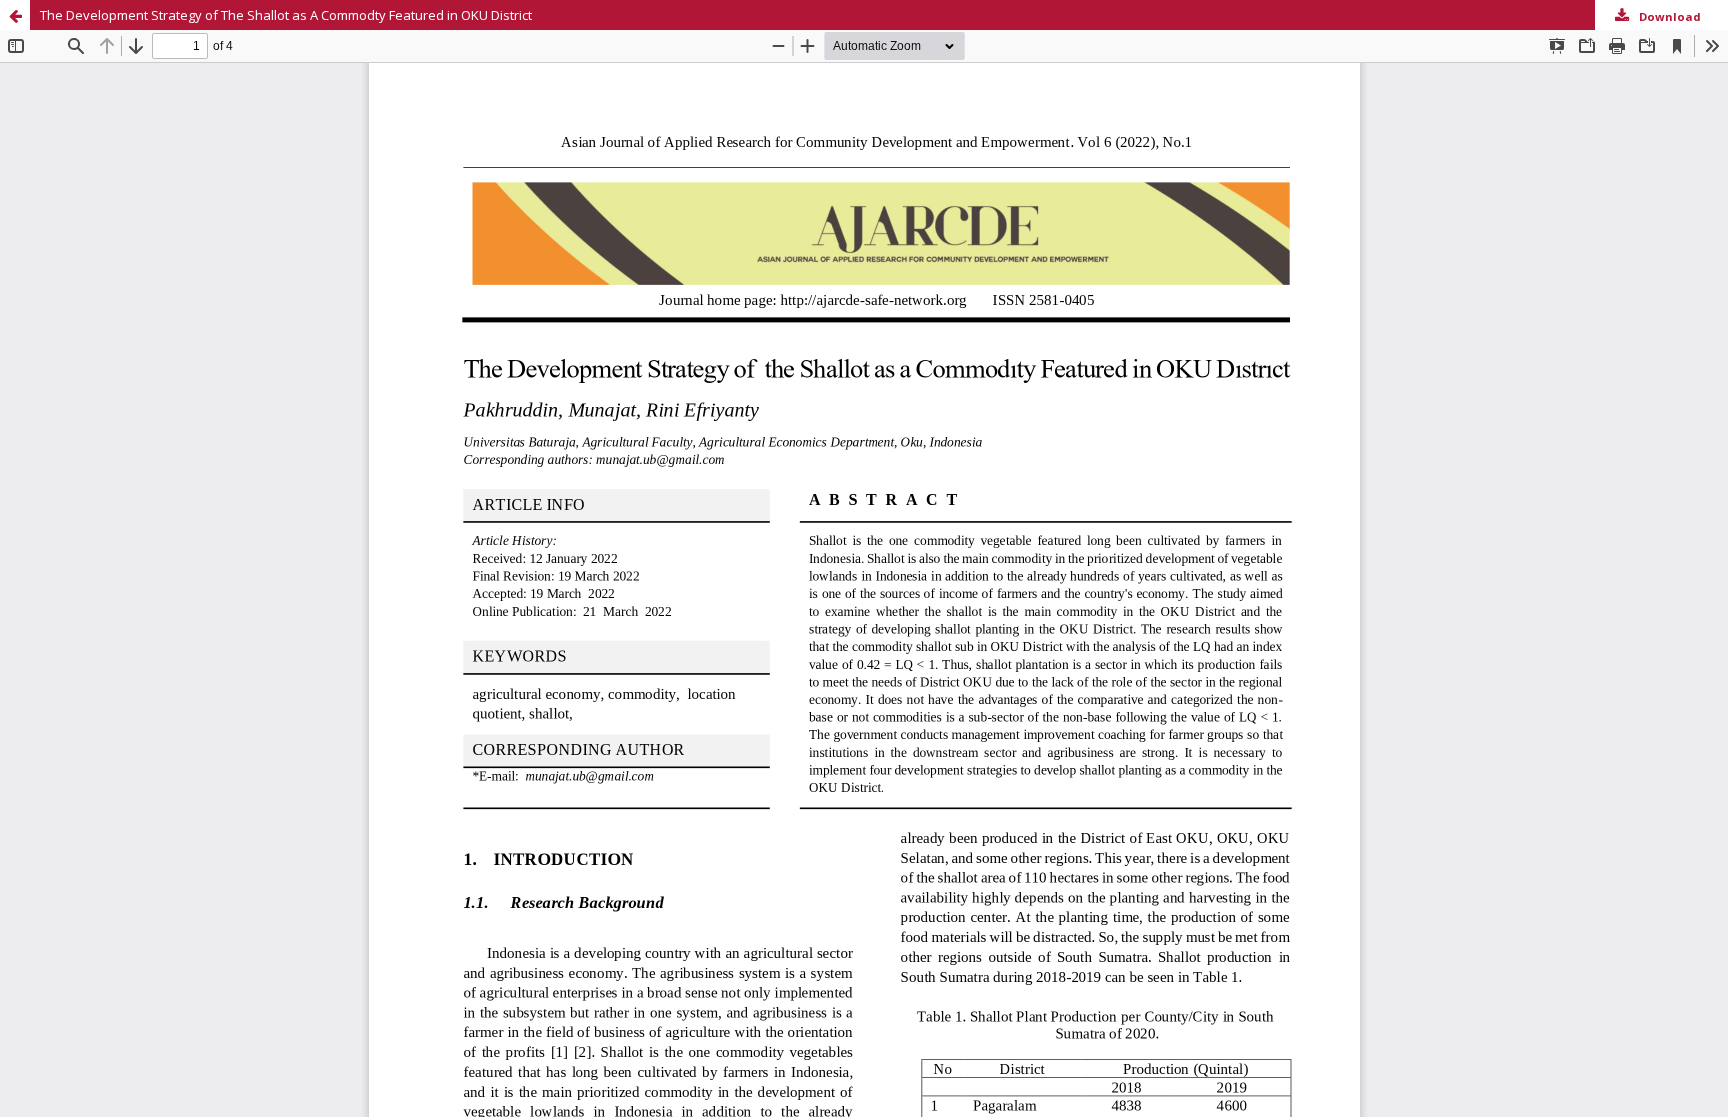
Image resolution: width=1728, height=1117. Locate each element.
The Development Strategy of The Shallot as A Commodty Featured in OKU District (286, 15)
